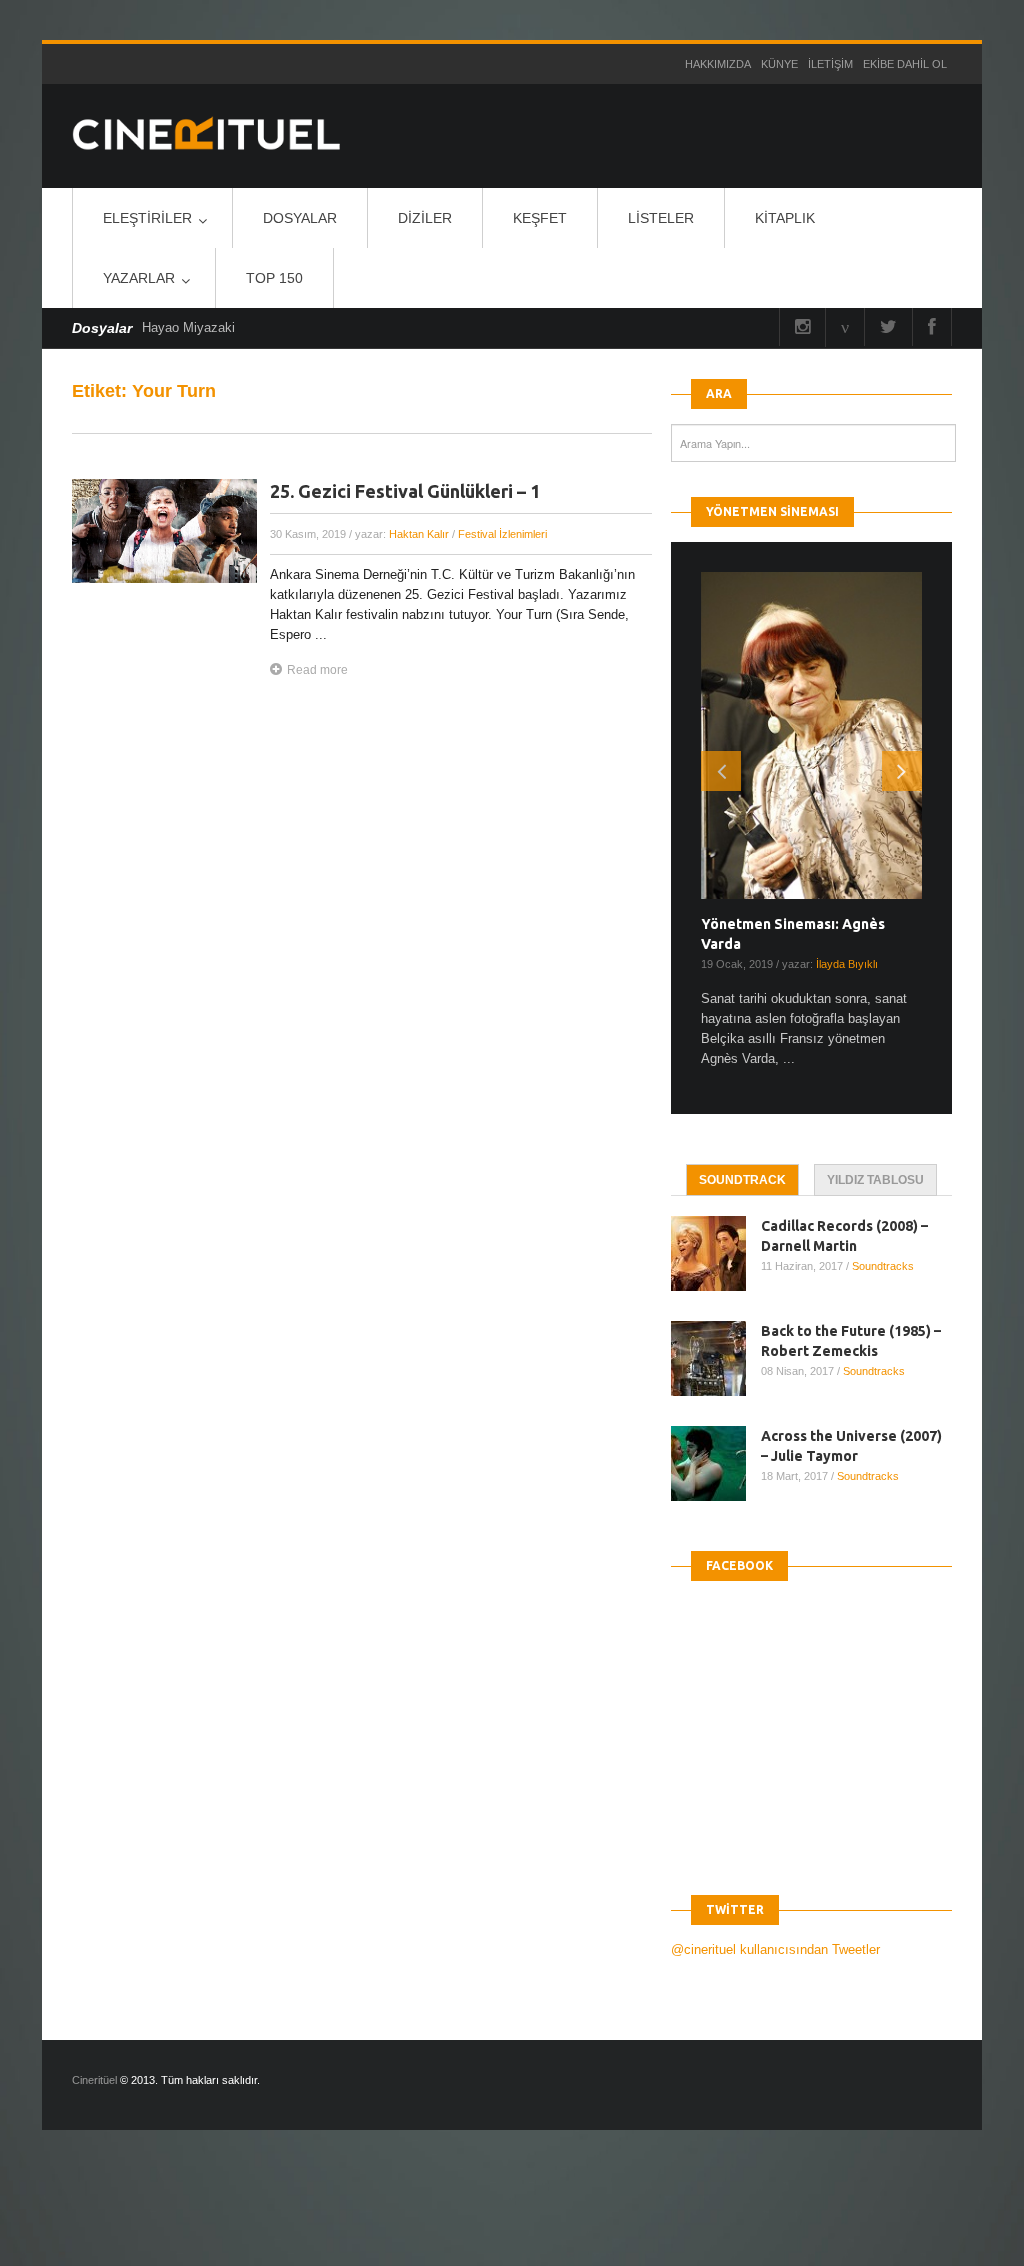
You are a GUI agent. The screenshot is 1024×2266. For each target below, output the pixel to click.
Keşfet (540, 218)
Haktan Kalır (419, 534)
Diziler (425, 218)
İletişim (830, 64)
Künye (779, 64)
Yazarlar (139, 278)
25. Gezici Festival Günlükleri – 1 (405, 491)
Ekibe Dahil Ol (905, 64)
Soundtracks (883, 1266)
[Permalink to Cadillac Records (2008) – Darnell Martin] (716, 1253)
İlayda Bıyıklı (847, 964)
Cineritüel (94, 2080)
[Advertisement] (364, 2215)
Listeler (661, 218)
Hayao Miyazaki (188, 327)
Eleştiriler (147, 218)
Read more (317, 670)
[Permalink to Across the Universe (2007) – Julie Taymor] (716, 1463)
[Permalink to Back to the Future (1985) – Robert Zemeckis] (716, 1358)
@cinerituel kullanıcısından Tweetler (775, 1949)
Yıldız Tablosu (875, 1180)
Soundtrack (742, 1180)
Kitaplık (785, 218)
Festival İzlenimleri (502, 534)
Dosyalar (300, 218)
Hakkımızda (718, 64)
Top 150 (274, 278)
